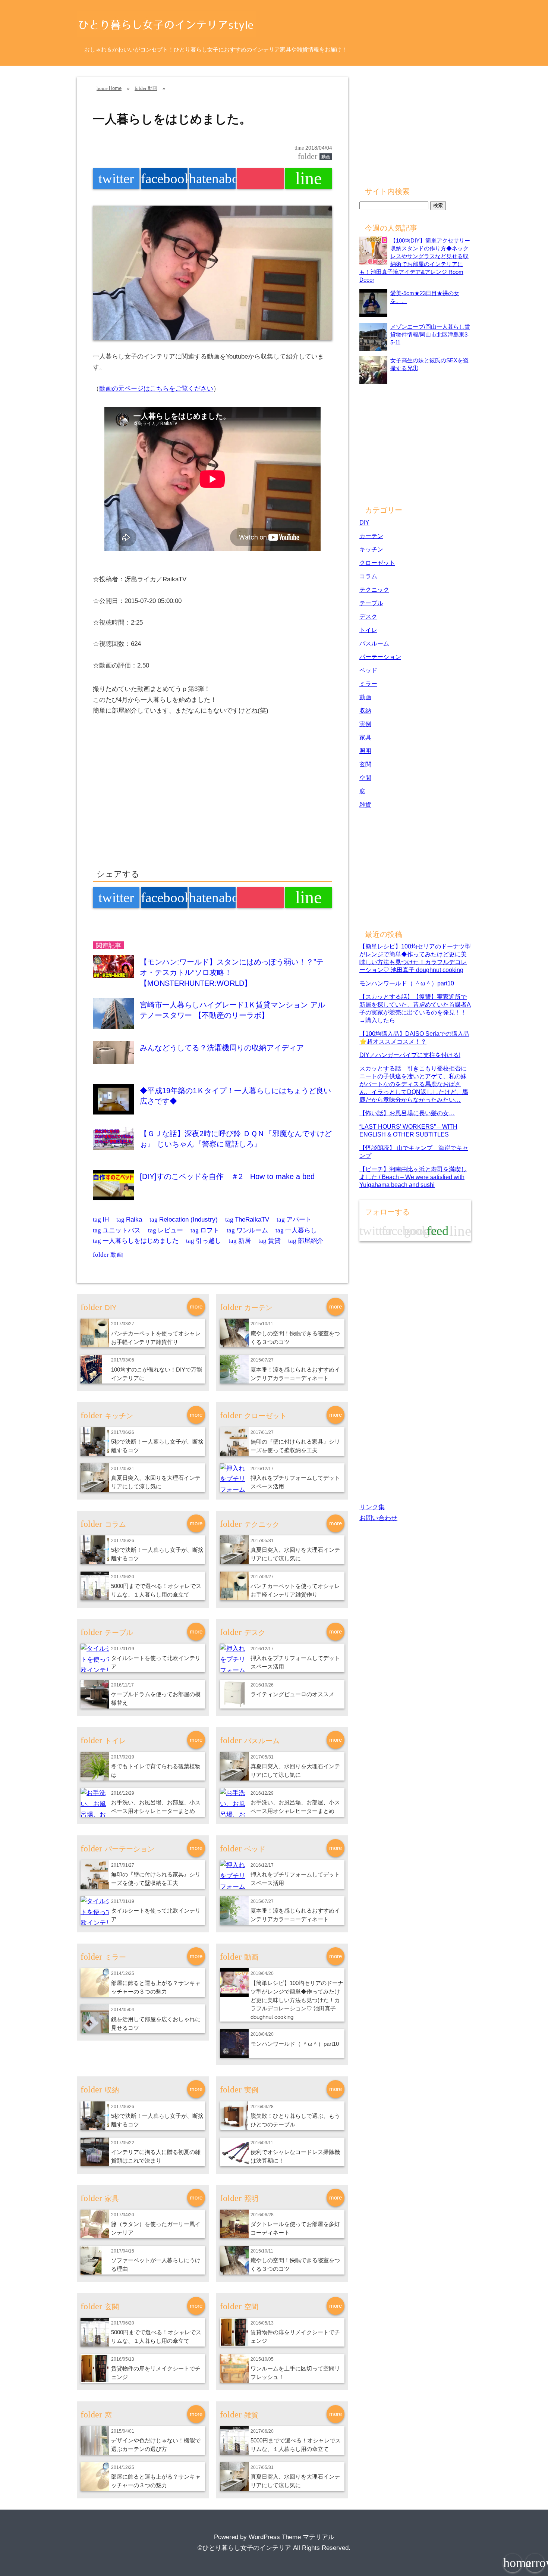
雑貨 (365, 804)
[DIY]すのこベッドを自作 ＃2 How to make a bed (227, 1176)
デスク (368, 616)
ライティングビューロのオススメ (292, 1694)
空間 (365, 778)
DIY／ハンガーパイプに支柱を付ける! (410, 1055)
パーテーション (380, 657)
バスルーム (374, 643)
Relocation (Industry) (184, 1220)
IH (101, 1220)
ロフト (205, 1230)
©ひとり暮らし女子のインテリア (244, 2548)
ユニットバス (117, 1230)
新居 (240, 1241)
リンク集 (372, 1507)
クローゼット (377, 563)
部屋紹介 (306, 1241)
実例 (365, 724)
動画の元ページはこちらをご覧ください (156, 389)
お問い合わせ (378, 1518)
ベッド (368, 670)
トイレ (368, 630)
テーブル (371, 603)
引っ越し (204, 1241)
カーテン (371, 536)
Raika (129, 1220)
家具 (365, 737)
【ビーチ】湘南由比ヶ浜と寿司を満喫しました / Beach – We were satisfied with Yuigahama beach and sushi (413, 1177)
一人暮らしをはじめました (136, 1241)
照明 (365, 751)
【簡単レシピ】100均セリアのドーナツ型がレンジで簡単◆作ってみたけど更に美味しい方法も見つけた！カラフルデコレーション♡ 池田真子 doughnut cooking (297, 2000)
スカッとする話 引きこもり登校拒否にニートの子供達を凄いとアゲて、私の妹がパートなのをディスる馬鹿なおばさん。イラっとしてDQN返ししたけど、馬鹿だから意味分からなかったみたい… (414, 1084)
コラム (368, 576)
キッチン (371, 549)
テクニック (374, 590)
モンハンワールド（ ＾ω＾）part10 (295, 2044)
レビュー (166, 1230)
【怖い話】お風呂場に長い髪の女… (407, 1113)
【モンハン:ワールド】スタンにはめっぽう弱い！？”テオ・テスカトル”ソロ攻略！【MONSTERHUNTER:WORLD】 (232, 973)
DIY (364, 522)
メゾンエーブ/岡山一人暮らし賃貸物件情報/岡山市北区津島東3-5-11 (430, 334)
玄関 (365, 764)
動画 (326, 157)
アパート (294, 1220)
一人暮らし (296, 1230)
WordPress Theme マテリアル (292, 2537)
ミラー (368, 684)
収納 (365, 710)
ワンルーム (247, 1230)
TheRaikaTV (247, 1220)
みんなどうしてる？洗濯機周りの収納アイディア (222, 1048)
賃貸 (270, 1241)
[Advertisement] (155, 800)
